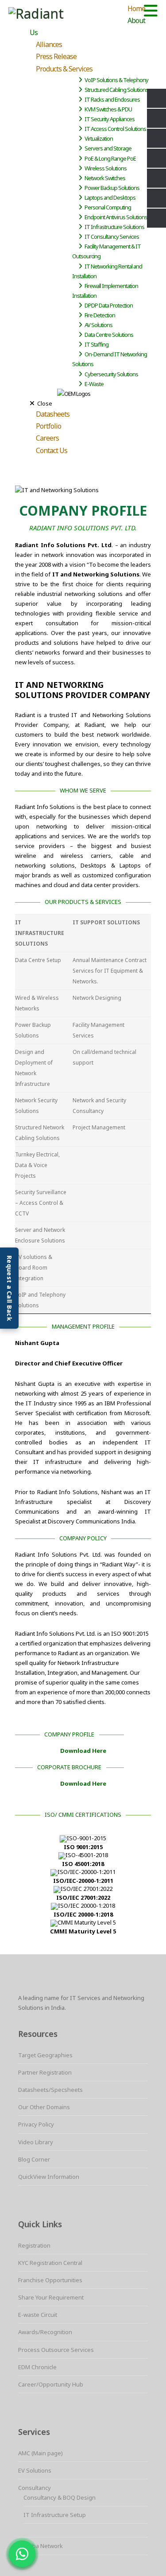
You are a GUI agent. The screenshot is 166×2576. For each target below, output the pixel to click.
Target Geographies (45, 2055)
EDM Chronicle (37, 2367)
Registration (34, 2245)
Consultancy (35, 2488)
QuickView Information (49, 2177)
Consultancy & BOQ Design (60, 2497)
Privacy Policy (36, 2124)
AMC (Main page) (41, 2453)
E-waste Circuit (38, 2315)
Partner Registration (45, 2072)
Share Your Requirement (51, 2297)
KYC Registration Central (50, 2263)
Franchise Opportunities (50, 2280)
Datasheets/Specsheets (50, 2090)
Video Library (36, 2142)
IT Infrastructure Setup (55, 2515)
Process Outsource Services (56, 2350)
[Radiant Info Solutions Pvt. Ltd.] (65, 14)
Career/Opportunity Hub (51, 2384)
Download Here (83, 1751)
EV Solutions (35, 2470)
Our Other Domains (44, 2107)
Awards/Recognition (45, 2332)
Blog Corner (34, 2159)
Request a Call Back (10, 1288)
